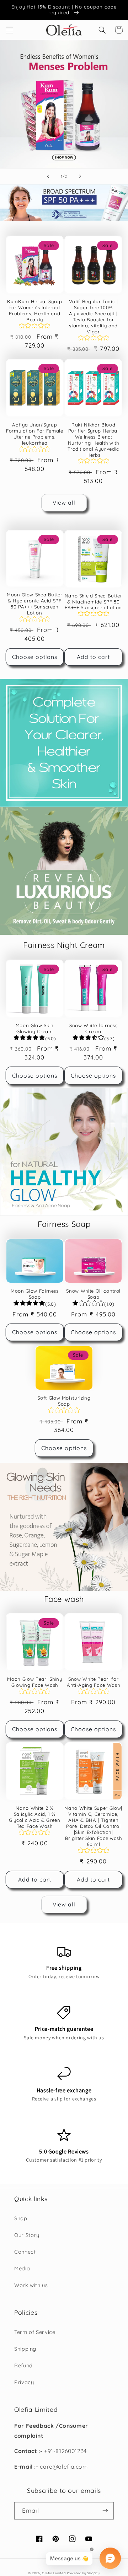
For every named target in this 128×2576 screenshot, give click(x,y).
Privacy (24, 2382)
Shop (21, 2218)
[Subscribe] (105, 2511)
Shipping (25, 2349)
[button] (9, 30)
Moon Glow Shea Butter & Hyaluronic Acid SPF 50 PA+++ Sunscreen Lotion (35, 604)
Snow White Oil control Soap (93, 1294)
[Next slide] (80, 176)
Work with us (31, 2285)
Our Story (27, 2235)
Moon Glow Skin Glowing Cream (35, 1028)
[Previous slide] (48, 176)
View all (64, 503)
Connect (25, 2252)
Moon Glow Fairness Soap (35, 1294)
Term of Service (35, 2332)
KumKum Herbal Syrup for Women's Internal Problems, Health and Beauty (35, 310)
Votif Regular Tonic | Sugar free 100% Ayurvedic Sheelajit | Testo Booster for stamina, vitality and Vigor (94, 316)
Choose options (35, 657)
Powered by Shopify (83, 2573)
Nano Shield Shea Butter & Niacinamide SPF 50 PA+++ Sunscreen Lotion (94, 602)
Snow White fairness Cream (94, 1028)
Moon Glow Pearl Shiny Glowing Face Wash (34, 1682)
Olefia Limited (54, 2573)
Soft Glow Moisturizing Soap (64, 1401)
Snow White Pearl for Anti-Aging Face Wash (93, 1682)
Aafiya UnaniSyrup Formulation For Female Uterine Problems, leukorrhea (35, 434)
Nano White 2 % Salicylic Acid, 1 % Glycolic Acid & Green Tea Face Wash (35, 1817)
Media (22, 2268)
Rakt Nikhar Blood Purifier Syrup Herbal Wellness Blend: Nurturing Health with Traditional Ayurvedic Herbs (93, 440)
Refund (23, 2365)
